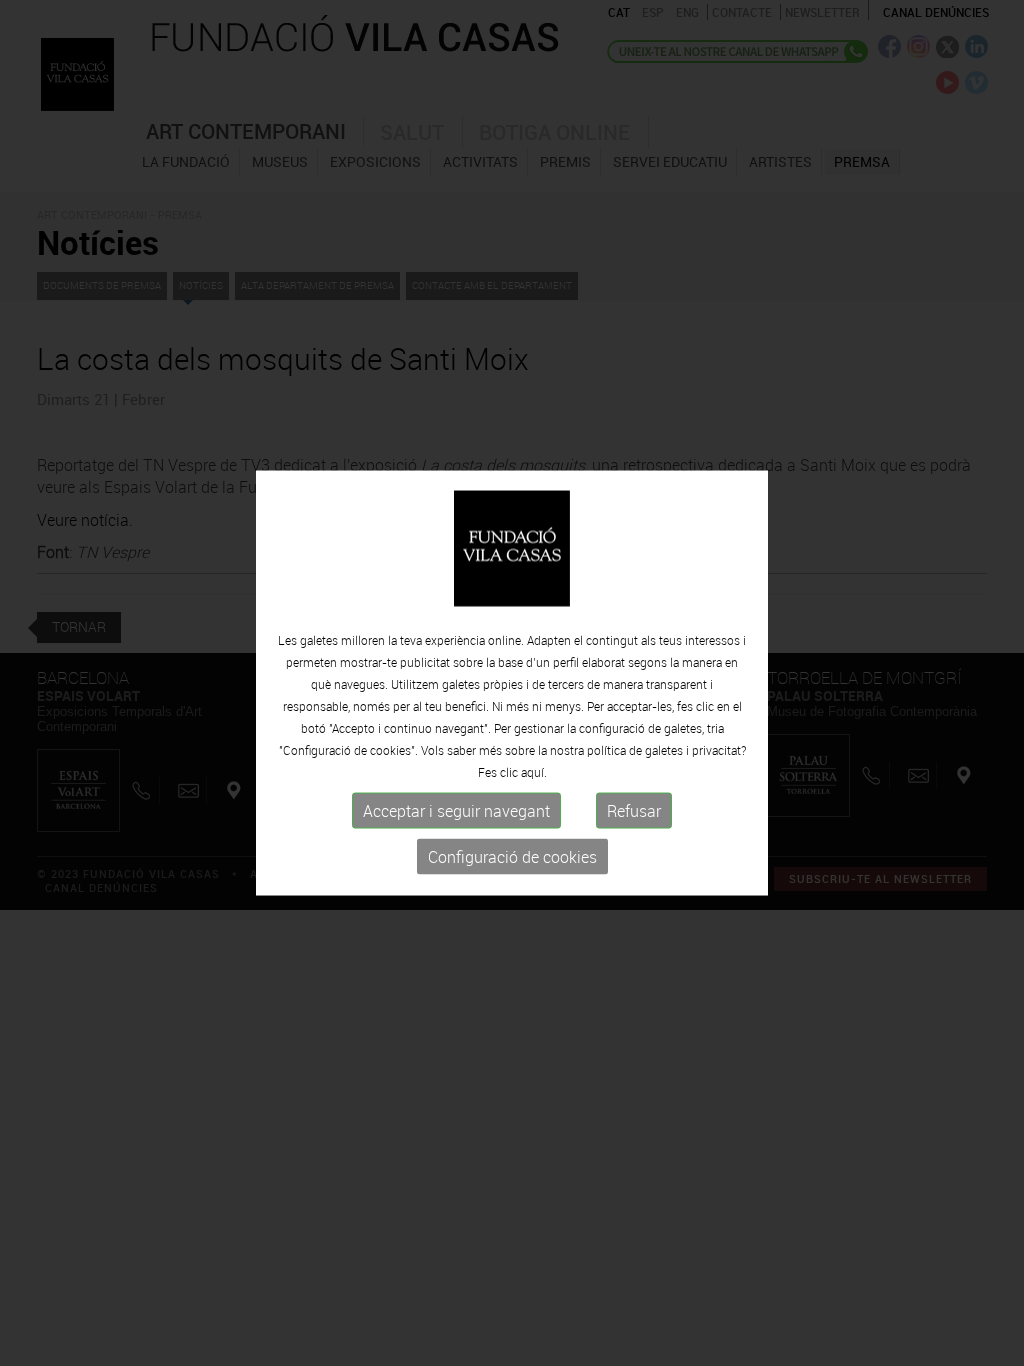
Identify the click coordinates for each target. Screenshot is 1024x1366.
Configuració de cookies (512, 857)
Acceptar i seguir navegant (456, 811)
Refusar (634, 811)
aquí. (534, 772)
